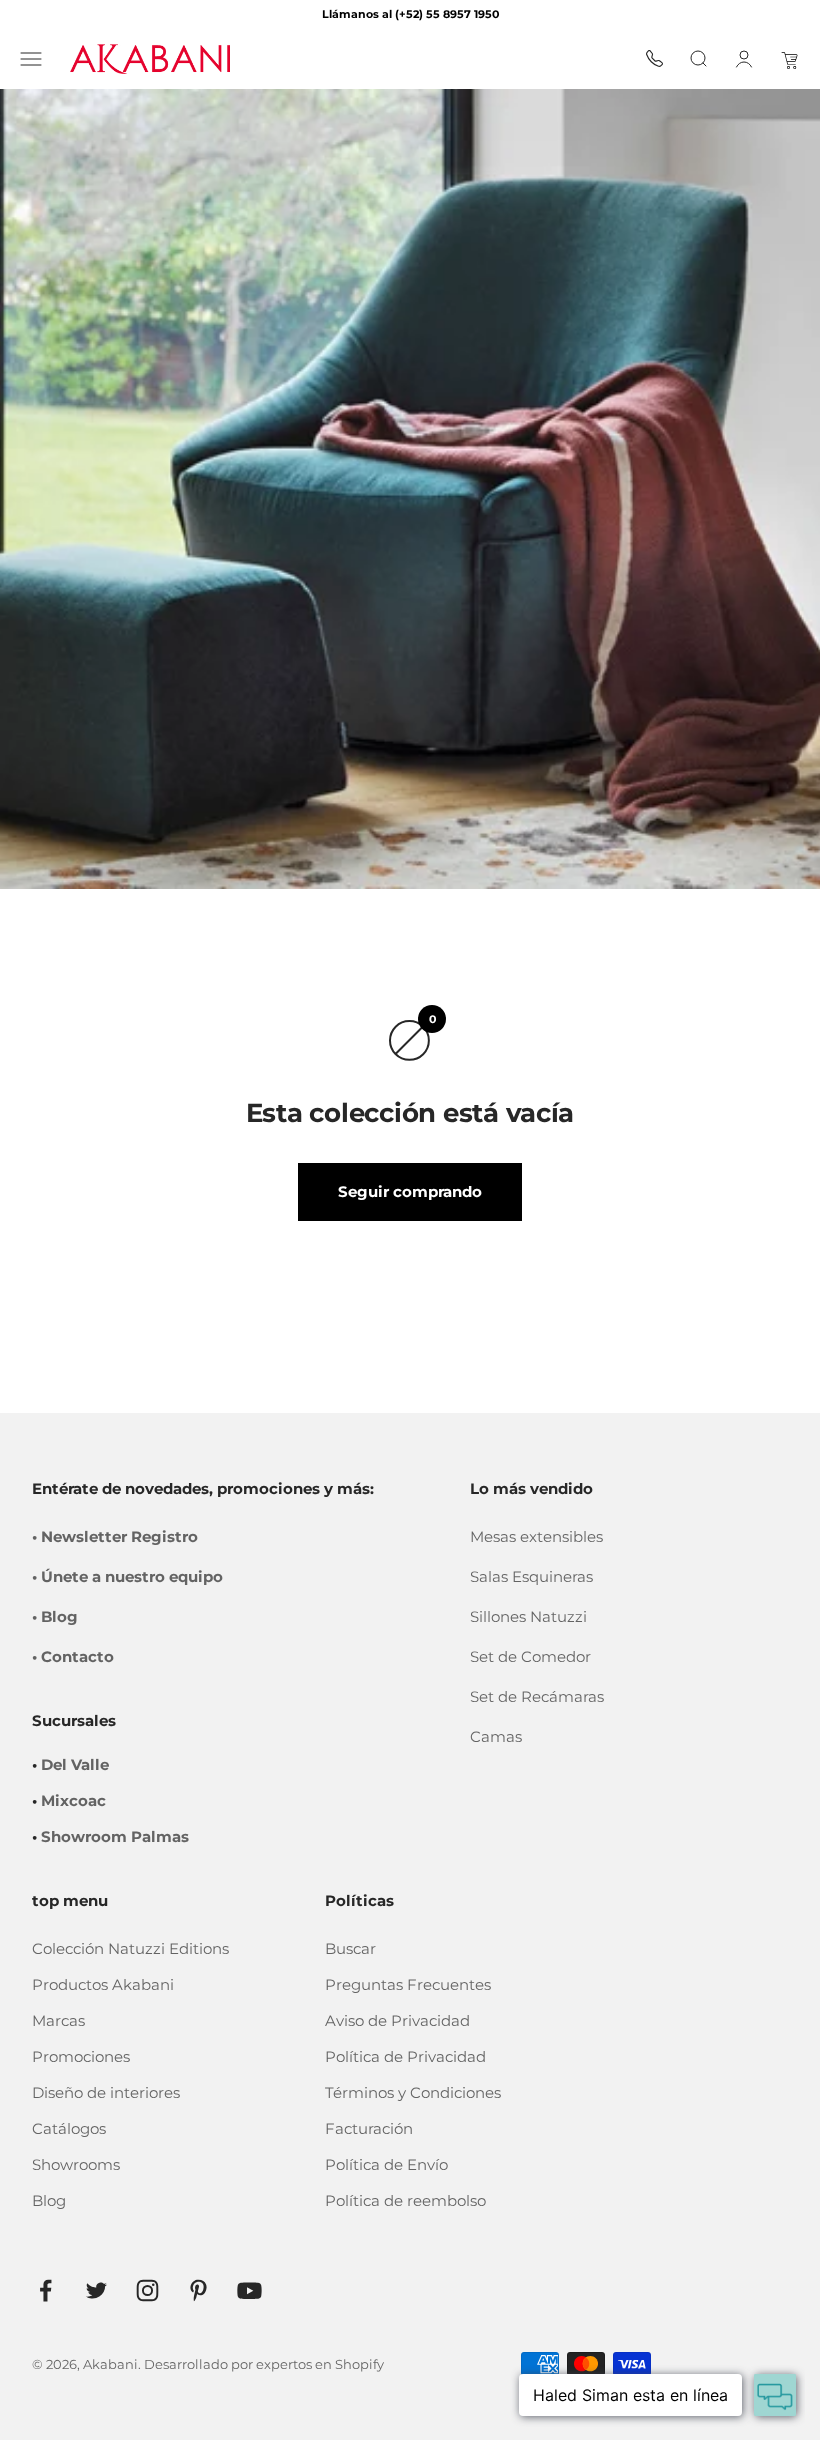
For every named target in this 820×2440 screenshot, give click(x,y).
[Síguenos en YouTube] (249, 2290)
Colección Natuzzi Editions (130, 1948)
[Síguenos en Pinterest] (198, 2290)
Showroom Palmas (115, 1836)
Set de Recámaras (537, 1696)
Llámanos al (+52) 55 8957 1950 (410, 14)
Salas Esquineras (531, 1576)
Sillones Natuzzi (528, 1616)
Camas (496, 1736)
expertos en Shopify (320, 2364)
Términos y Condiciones (413, 2092)
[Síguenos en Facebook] (45, 2290)
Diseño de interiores (106, 2092)
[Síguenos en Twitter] (96, 2290)
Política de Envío (386, 2164)
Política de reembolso (405, 2200)
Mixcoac (73, 1800)
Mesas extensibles (536, 1536)
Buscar (350, 1948)
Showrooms (76, 2164)
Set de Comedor (530, 1656)
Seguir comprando (410, 1191)
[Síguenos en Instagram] (147, 2290)
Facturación (369, 2128)
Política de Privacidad (405, 2056)
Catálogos (69, 2128)
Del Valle (75, 1764)
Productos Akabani (103, 1984)
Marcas (58, 2020)
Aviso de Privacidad (397, 2020)
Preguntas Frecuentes (408, 1984)
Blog (49, 2200)
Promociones (81, 2056)
